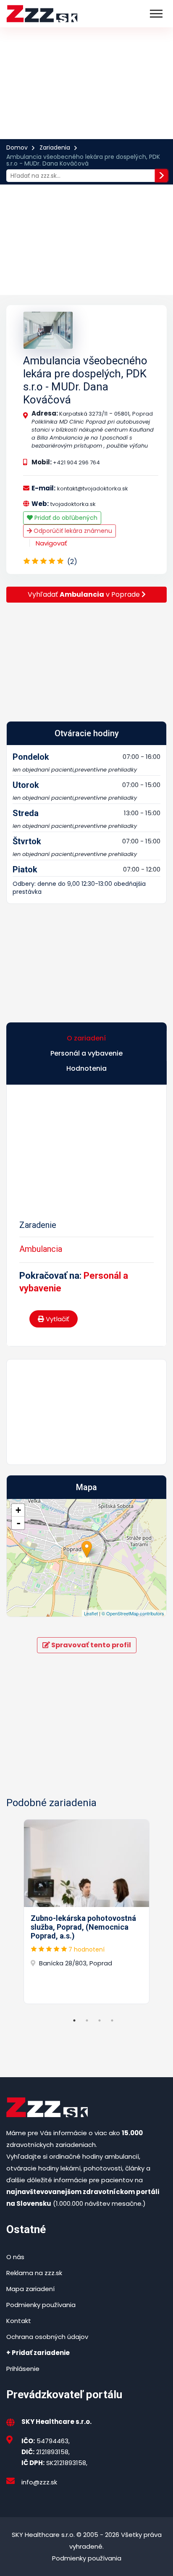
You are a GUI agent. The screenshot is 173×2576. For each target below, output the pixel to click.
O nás (15, 2257)
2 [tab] (87, 2020)
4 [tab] (112, 2020)
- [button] (18, 1523)
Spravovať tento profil (90, 1645)
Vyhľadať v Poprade (85, 594)
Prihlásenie (23, 2369)
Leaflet (91, 1613)
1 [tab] (74, 2020)
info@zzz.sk (39, 2482)
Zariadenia (55, 148)
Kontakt (19, 2321)
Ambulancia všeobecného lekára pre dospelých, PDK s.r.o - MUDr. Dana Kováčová (85, 380)
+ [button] (18, 1510)
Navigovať (51, 543)
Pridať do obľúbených (65, 518)
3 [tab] (100, 2020)
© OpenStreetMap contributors (133, 1613)
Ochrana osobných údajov (47, 2337)
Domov (17, 148)
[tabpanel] (86, 1912)
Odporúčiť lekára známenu (72, 531)
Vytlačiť (57, 1319)
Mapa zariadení (30, 2289)
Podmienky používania (41, 2305)
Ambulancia (41, 1249)
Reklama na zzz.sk (34, 2273)
